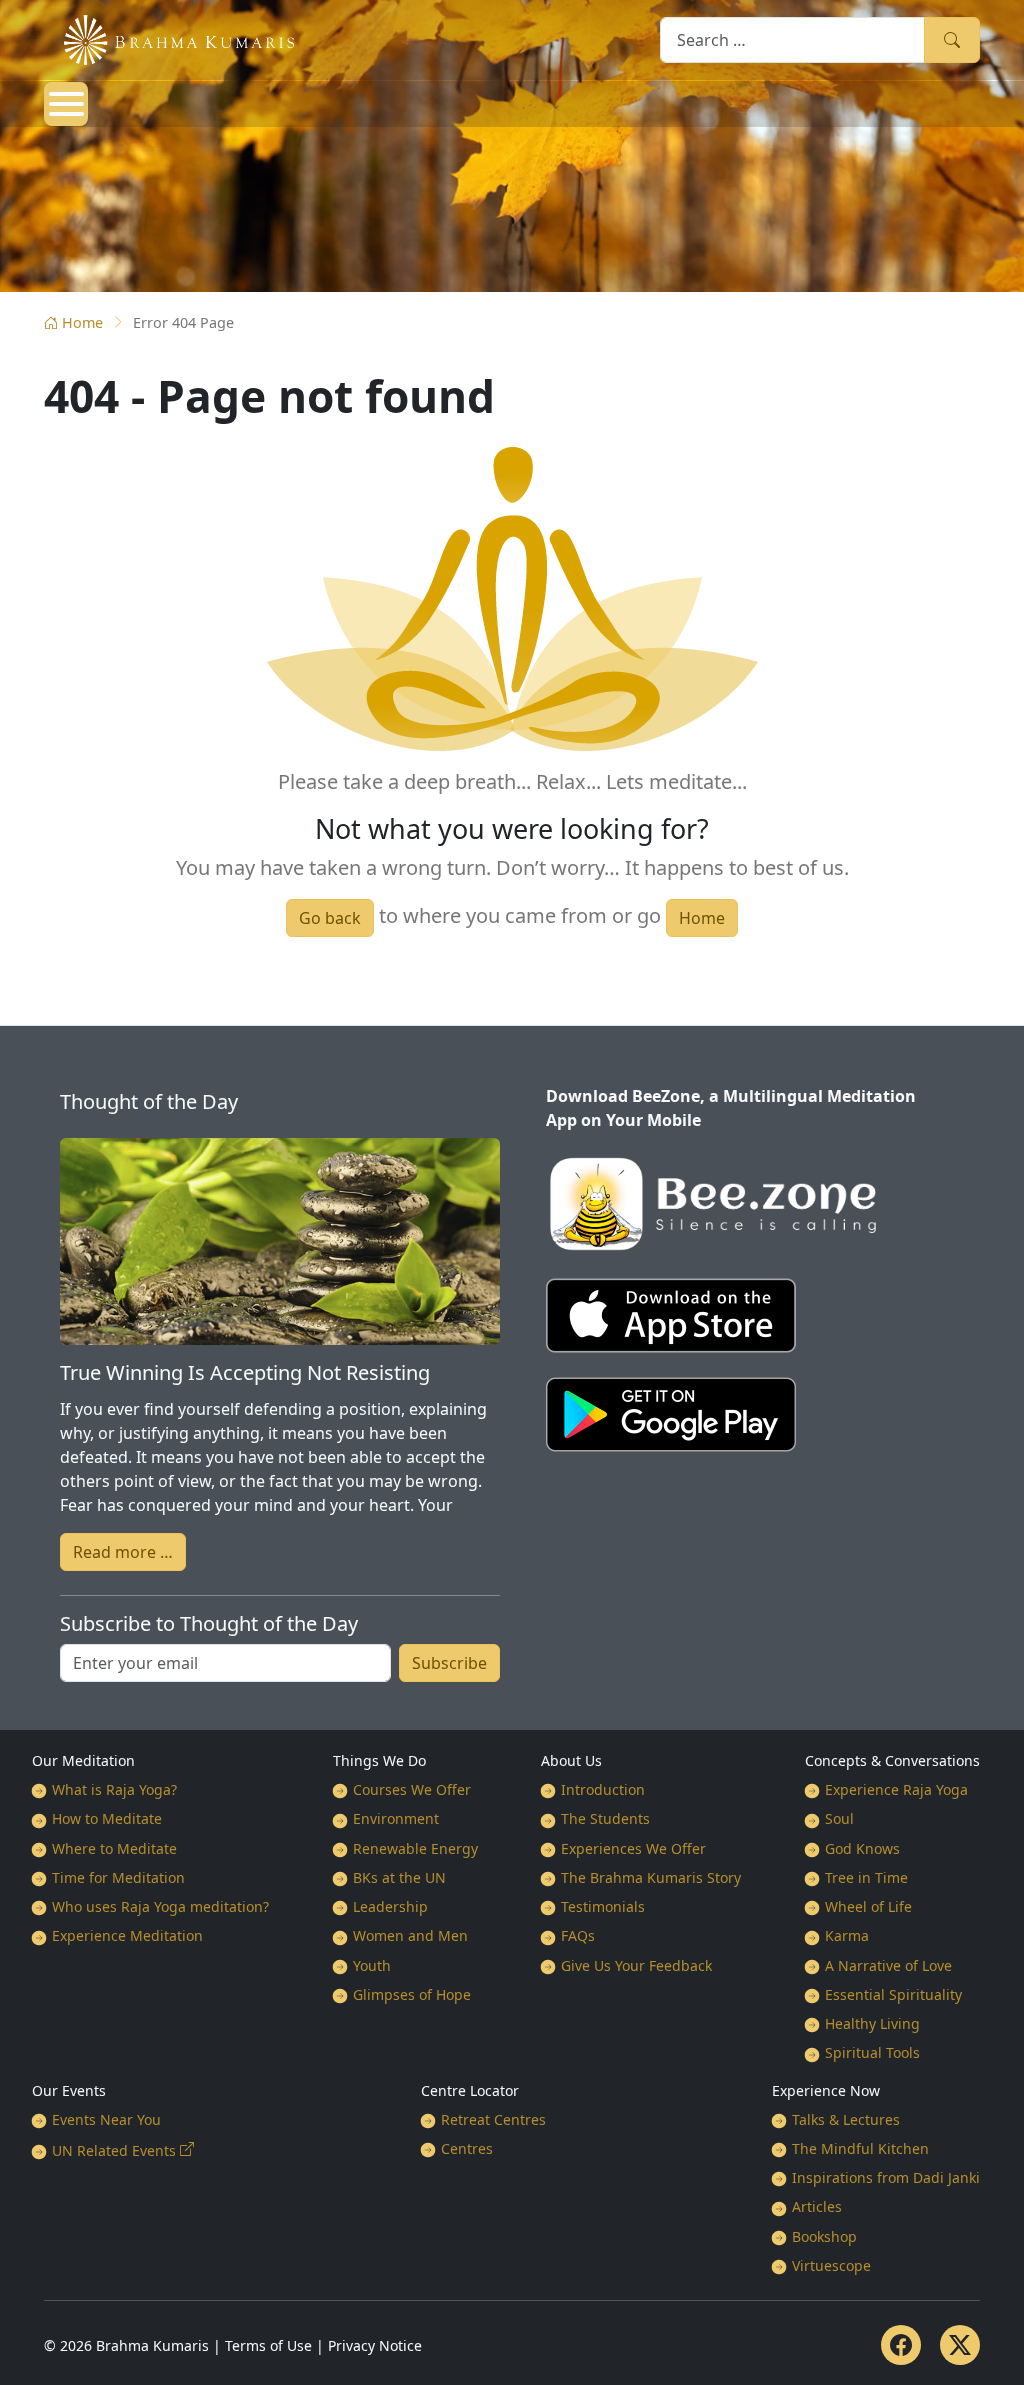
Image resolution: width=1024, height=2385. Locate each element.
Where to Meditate (114, 1848)
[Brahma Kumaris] (169, 38)
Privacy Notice (375, 2345)
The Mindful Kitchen (860, 2148)
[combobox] (792, 39)
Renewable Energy (415, 1848)
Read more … (123, 1552)
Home (82, 322)
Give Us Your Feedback (636, 1965)
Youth (372, 1965)
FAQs (578, 1935)
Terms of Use (268, 2345)
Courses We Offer (412, 1789)
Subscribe (449, 1663)
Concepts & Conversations (892, 1760)
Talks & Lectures (846, 2119)
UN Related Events (114, 2150)
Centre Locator (470, 2090)
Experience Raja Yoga (896, 1789)
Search (952, 39)
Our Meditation (83, 1760)
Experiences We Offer (633, 1848)
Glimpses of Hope (412, 1994)
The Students (605, 1818)
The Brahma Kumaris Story (651, 1877)
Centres (467, 2148)
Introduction (603, 1789)
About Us (571, 1760)
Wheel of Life (868, 1906)
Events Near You (106, 2119)
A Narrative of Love (888, 1965)
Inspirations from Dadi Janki (886, 2177)
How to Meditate (107, 1818)
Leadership (390, 1906)
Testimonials (603, 1906)
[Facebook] (901, 2345)
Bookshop (824, 2236)
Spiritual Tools (872, 2052)
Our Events (69, 2090)
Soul (839, 1818)
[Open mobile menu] (66, 104)
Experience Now (826, 2090)
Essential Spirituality (893, 1994)
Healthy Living (872, 2023)
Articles (817, 2206)
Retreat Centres (493, 2119)
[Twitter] (960, 2345)
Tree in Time (866, 1877)
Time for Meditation (118, 1877)
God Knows (862, 1848)
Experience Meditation (127, 1935)
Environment (396, 1818)
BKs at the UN (399, 1877)
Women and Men (410, 1935)
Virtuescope (831, 2265)
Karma (847, 1935)
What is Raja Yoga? (114, 1789)
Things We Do (379, 1760)
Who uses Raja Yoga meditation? (160, 1906)
